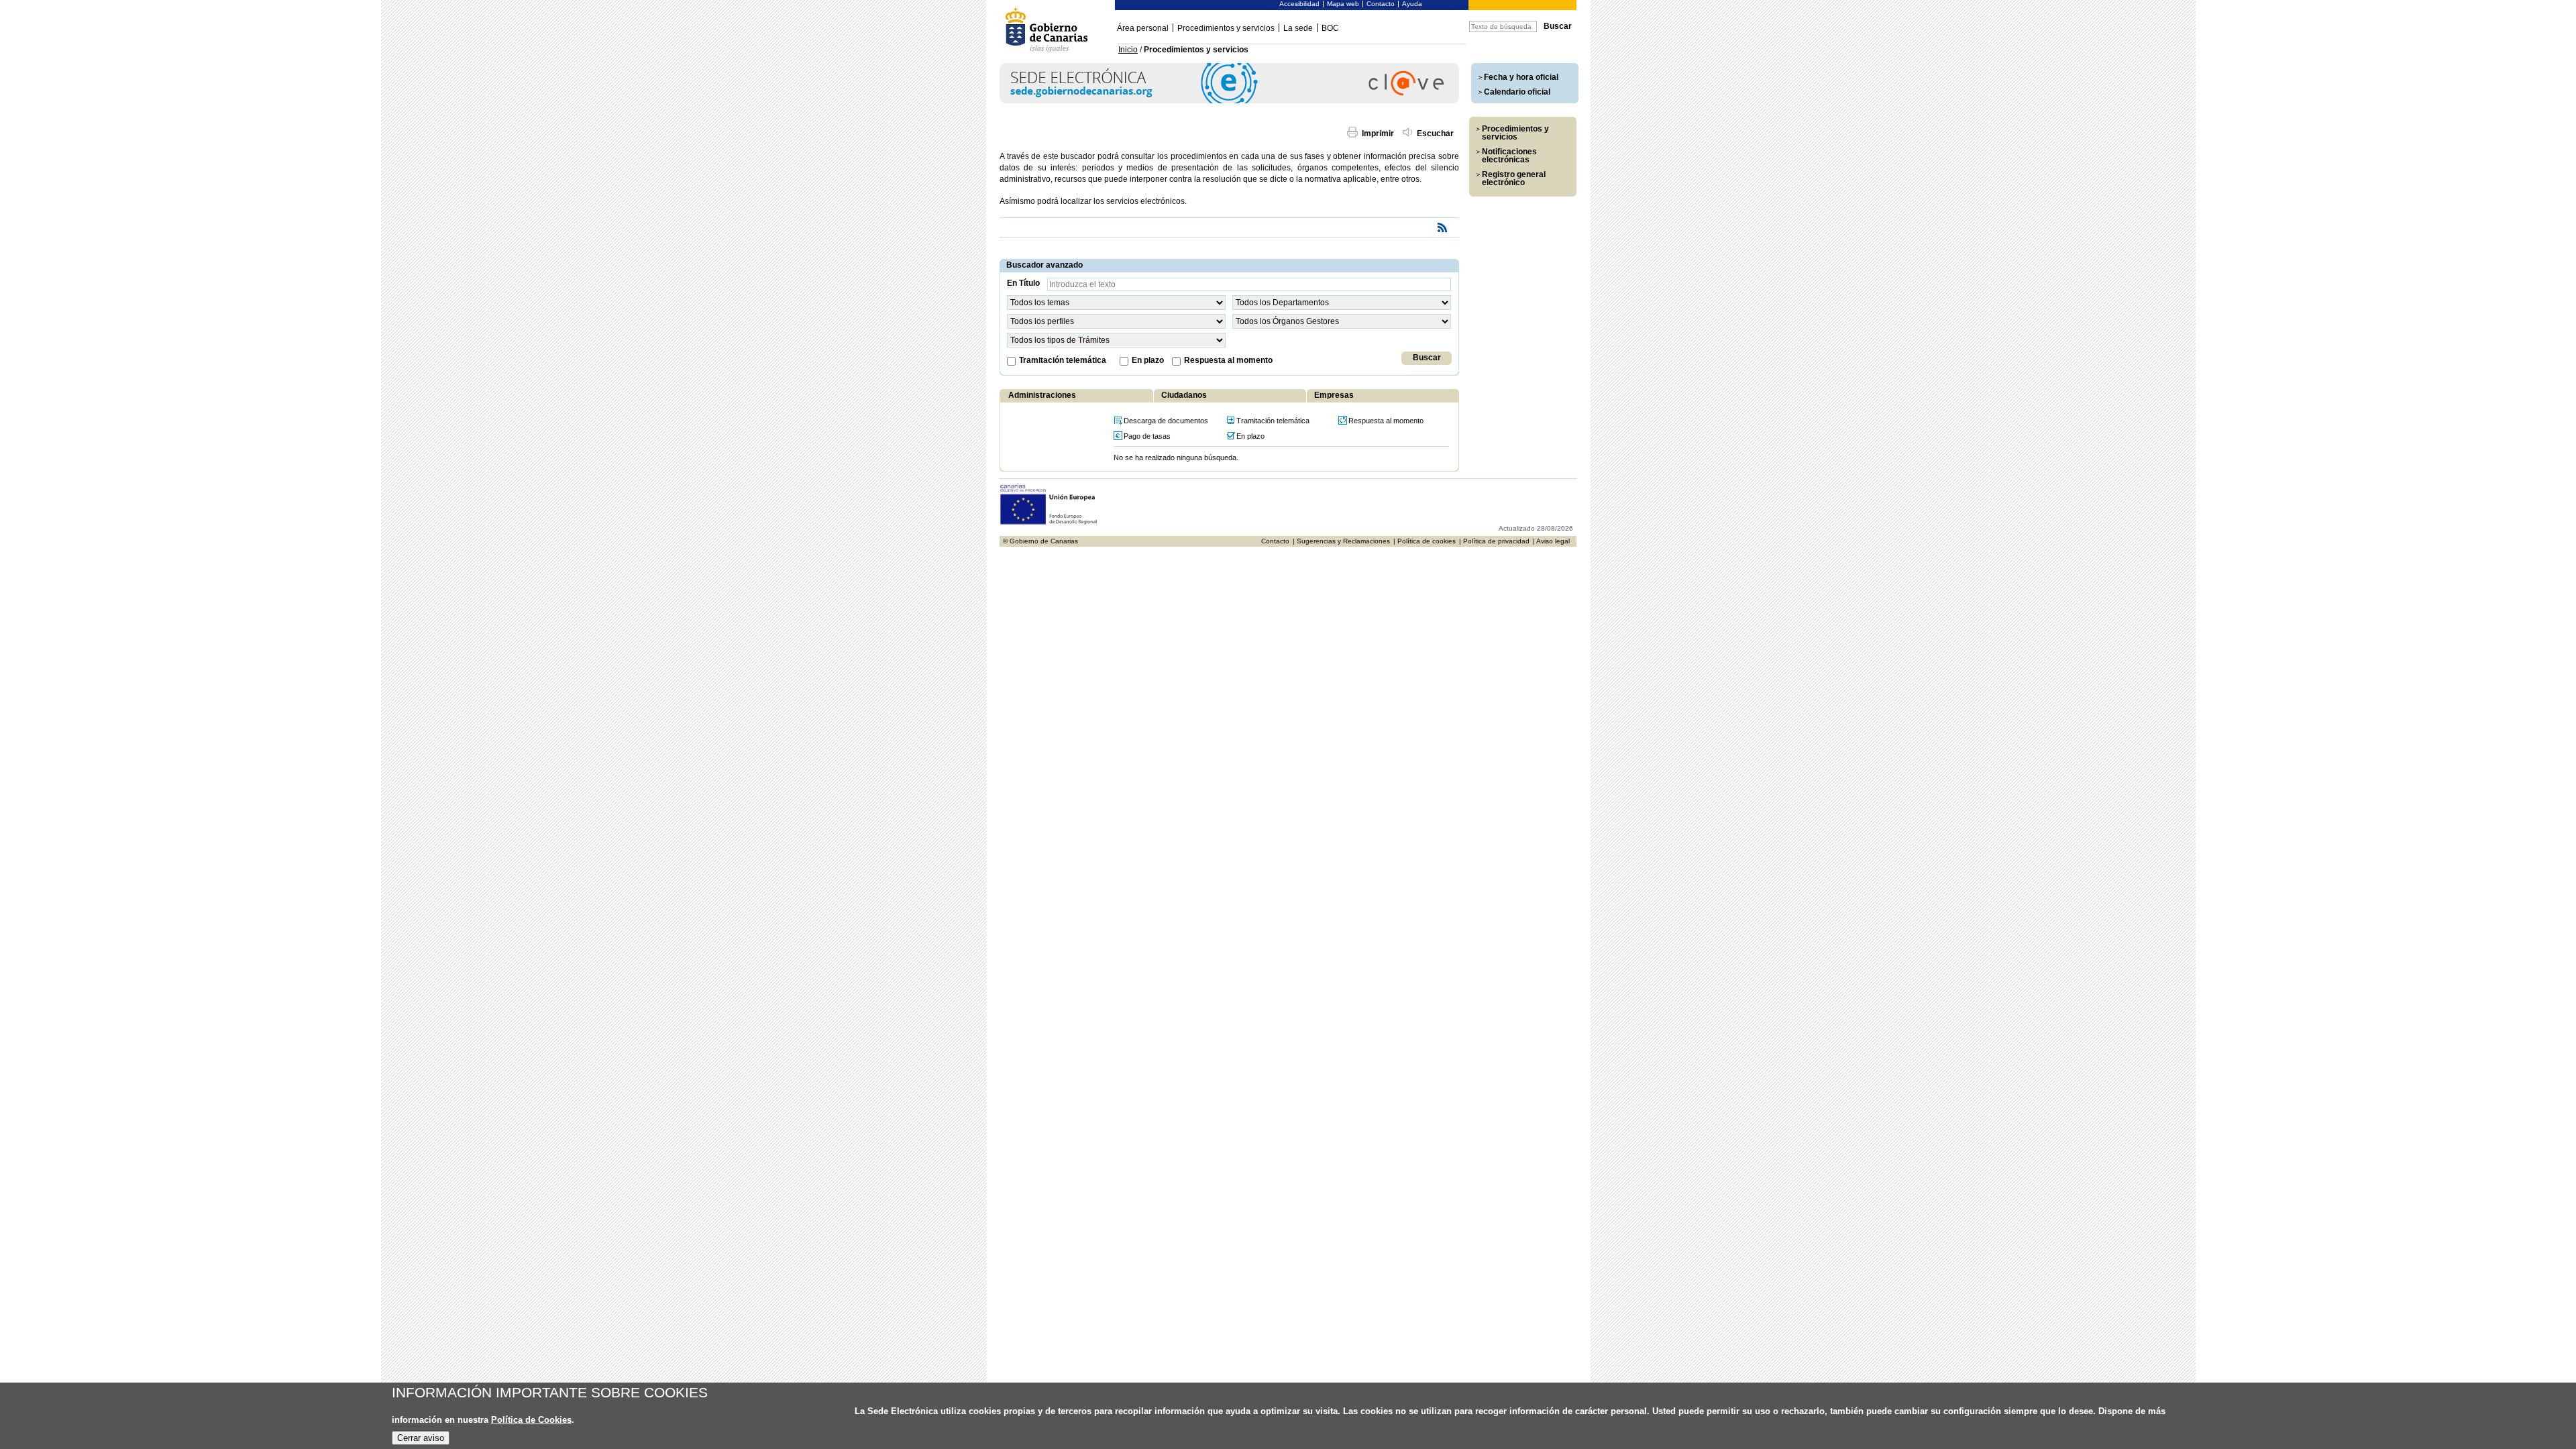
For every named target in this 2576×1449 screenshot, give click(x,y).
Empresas (1334, 395)
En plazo (1148, 360)
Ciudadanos (1184, 395)
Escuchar (1435, 133)
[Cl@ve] (1229, 101)
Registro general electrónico (1514, 178)
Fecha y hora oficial (1521, 77)
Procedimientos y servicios (1226, 28)
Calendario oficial (1517, 92)
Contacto (1381, 4)
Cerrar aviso (421, 1438)
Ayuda (1412, 4)
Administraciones (1042, 395)
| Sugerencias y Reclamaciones (1341, 541)
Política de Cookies (531, 1420)
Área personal (1143, 28)
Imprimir (1378, 133)
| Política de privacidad (1494, 541)
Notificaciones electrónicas (1509, 156)
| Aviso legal (1551, 541)
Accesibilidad (1299, 4)
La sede (1298, 28)
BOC (1330, 28)
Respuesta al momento (1228, 360)
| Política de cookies (1425, 541)
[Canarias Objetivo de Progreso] (1049, 523)
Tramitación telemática (1063, 360)
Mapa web (1343, 4)
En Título (1023, 283)
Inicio (1128, 50)
